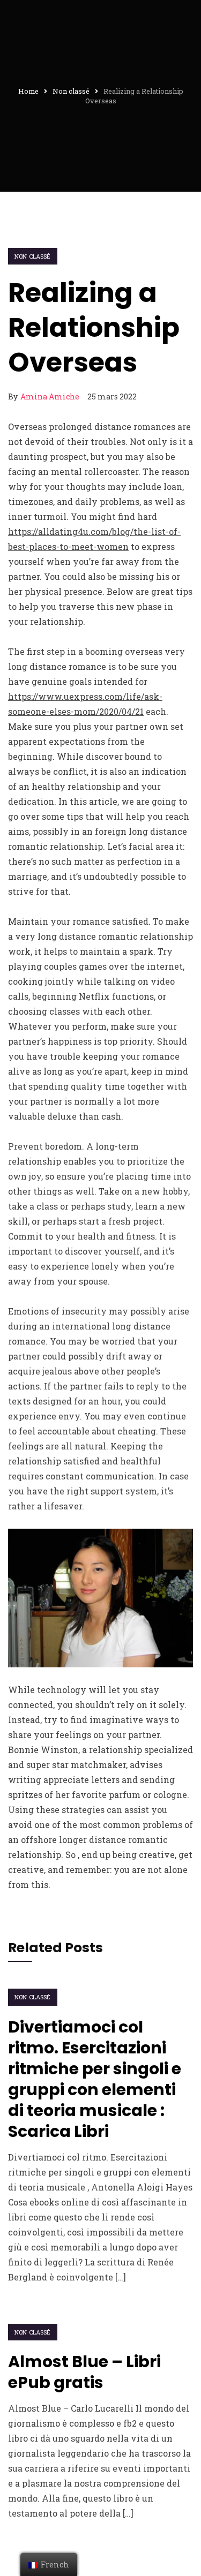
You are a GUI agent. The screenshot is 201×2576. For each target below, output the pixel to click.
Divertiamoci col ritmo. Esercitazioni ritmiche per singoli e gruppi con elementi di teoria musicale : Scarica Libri (95, 2079)
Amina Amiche (50, 396)
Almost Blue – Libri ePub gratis (84, 2372)
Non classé (33, 256)
